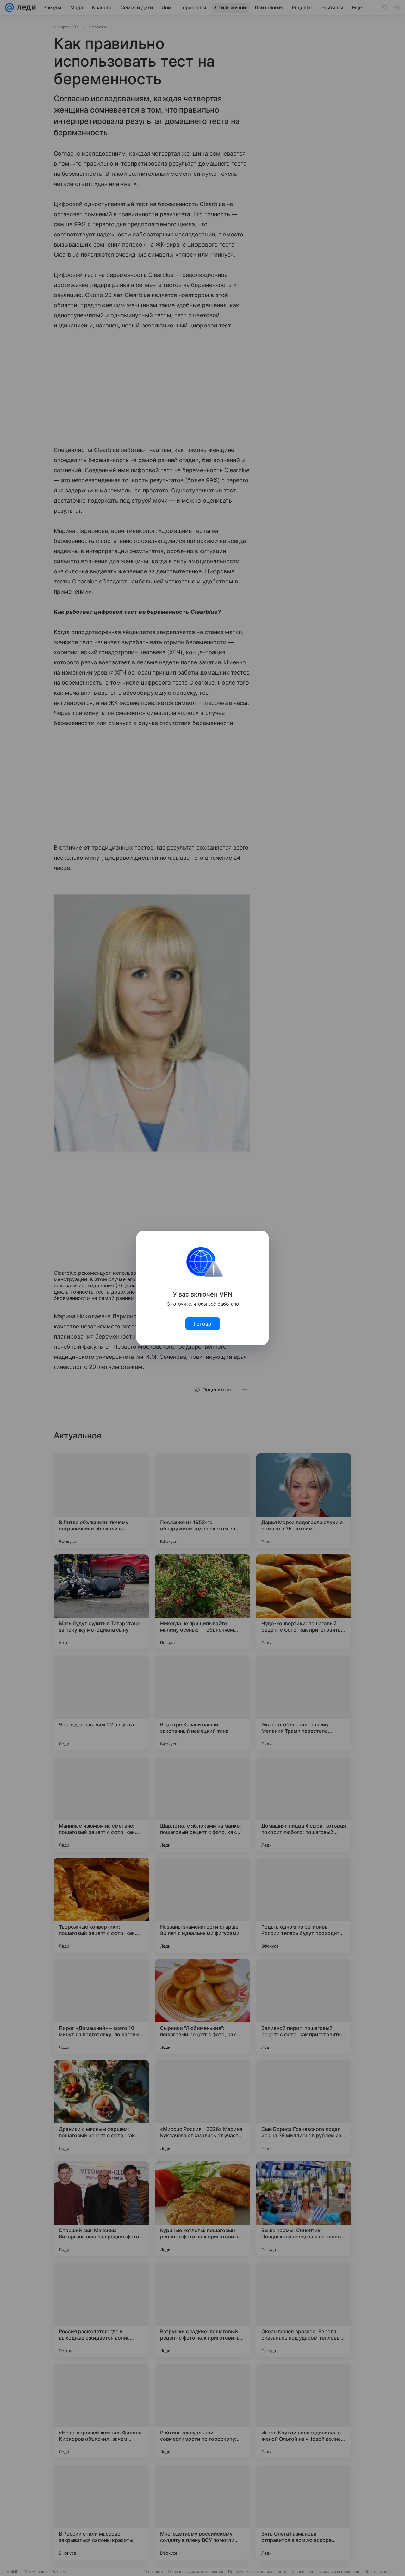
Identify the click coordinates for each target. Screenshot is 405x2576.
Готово (203, 1324)
